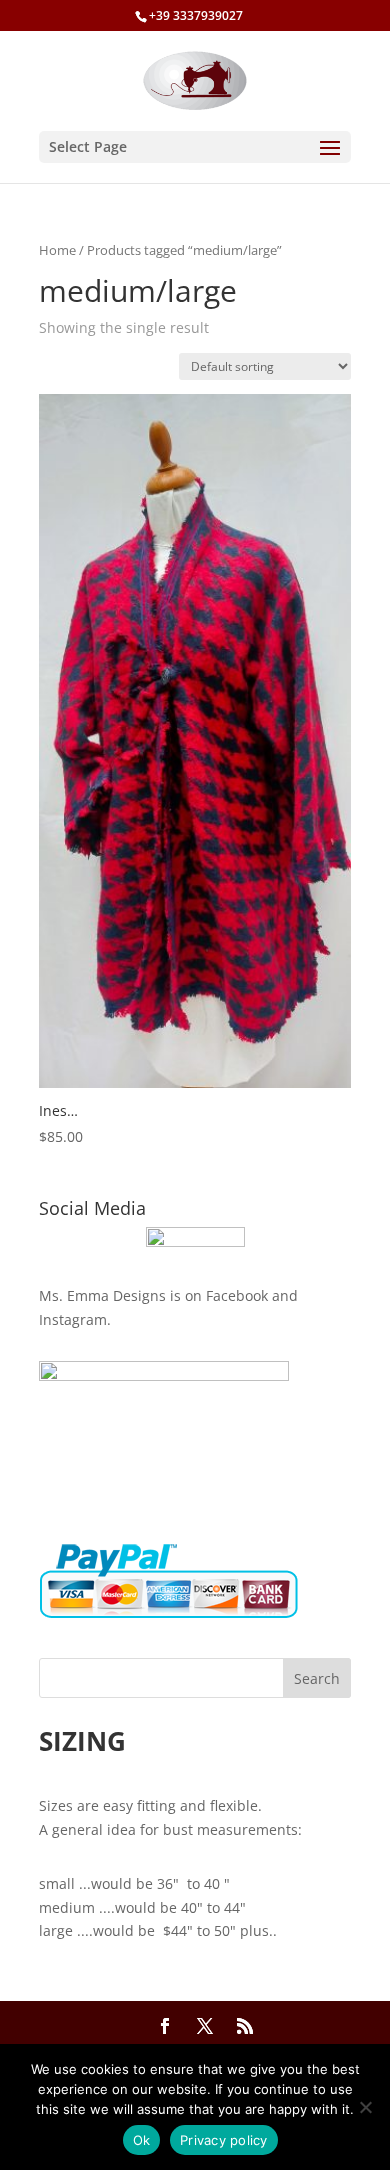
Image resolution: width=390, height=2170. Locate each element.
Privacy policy (224, 2140)
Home (57, 250)
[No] (365, 2107)
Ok (142, 2140)
